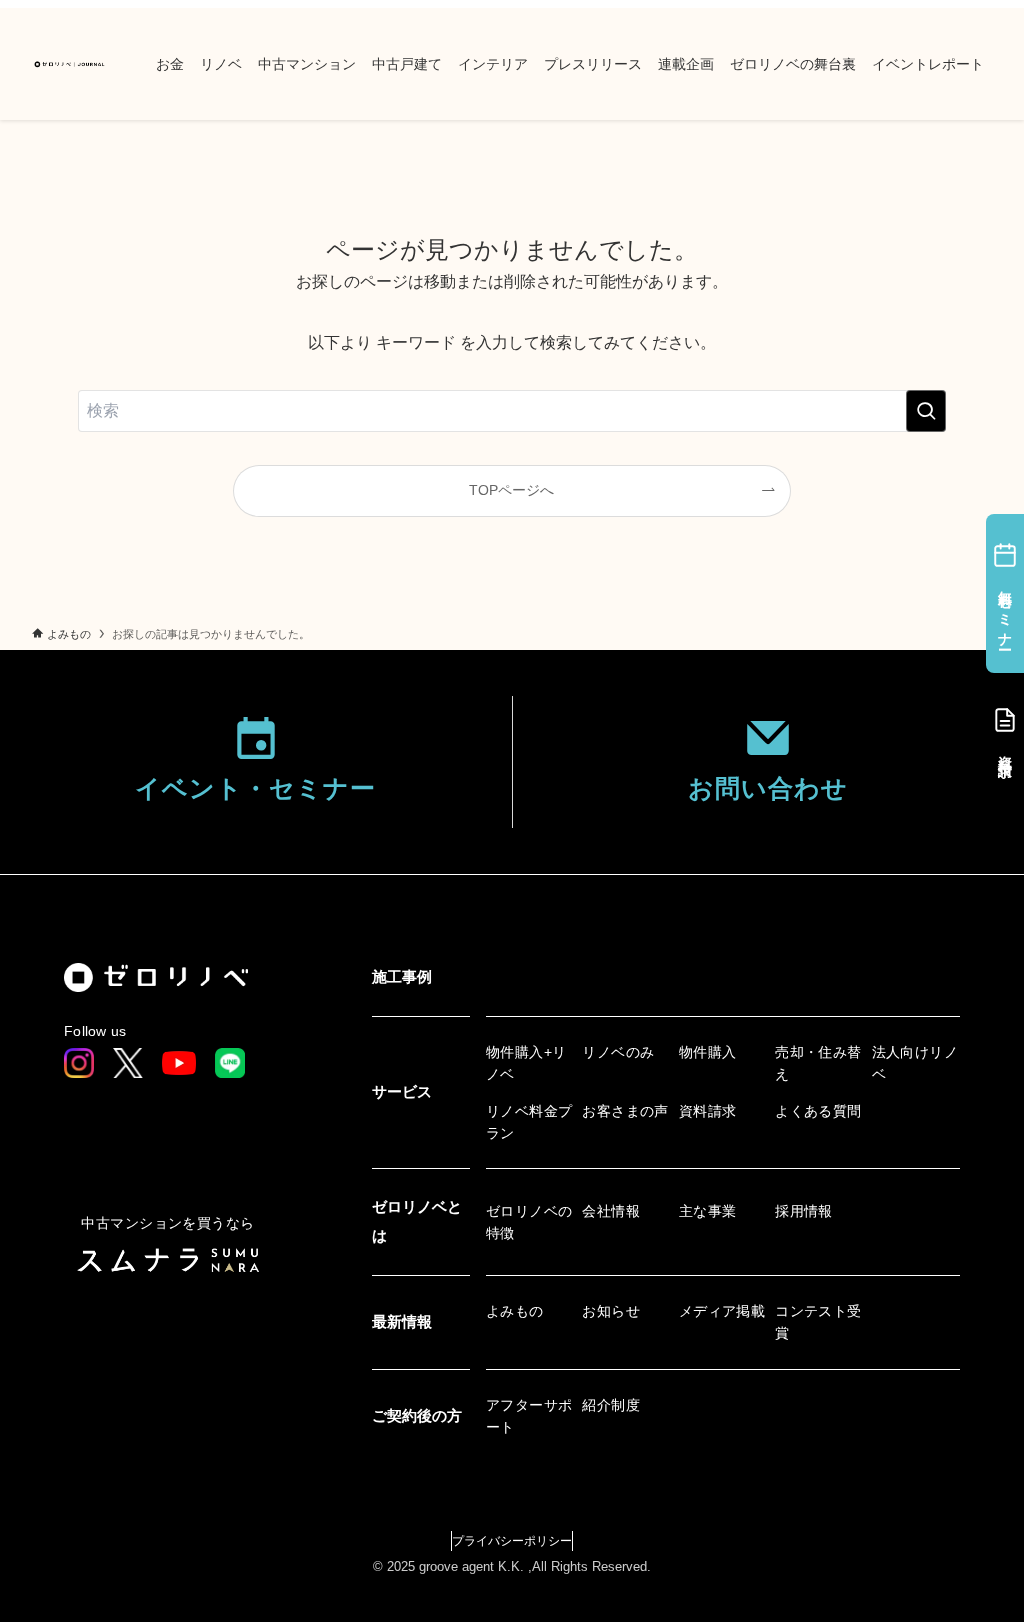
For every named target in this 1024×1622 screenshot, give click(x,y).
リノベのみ (618, 1052)
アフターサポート (529, 1416)
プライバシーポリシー (512, 1541)
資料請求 (708, 1111)
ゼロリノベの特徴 (529, 1222)
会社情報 (611, 1211)
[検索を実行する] (926, 411)
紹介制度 (611, 1405)
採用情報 (804, 1211)
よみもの (515, 1311)
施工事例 (402, 976)
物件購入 (708, 1052)
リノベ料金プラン (529, 1122)
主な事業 (708, 1211)
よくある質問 (818, 1111)
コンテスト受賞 (818, 1322)
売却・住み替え (818, 1063)
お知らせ (611, 1311)
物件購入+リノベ (526, 1063)
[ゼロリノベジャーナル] (70, 64)
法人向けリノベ (915, 1063)
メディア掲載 (722, 1311)
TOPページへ (511, 490)
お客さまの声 (625, 1111)
